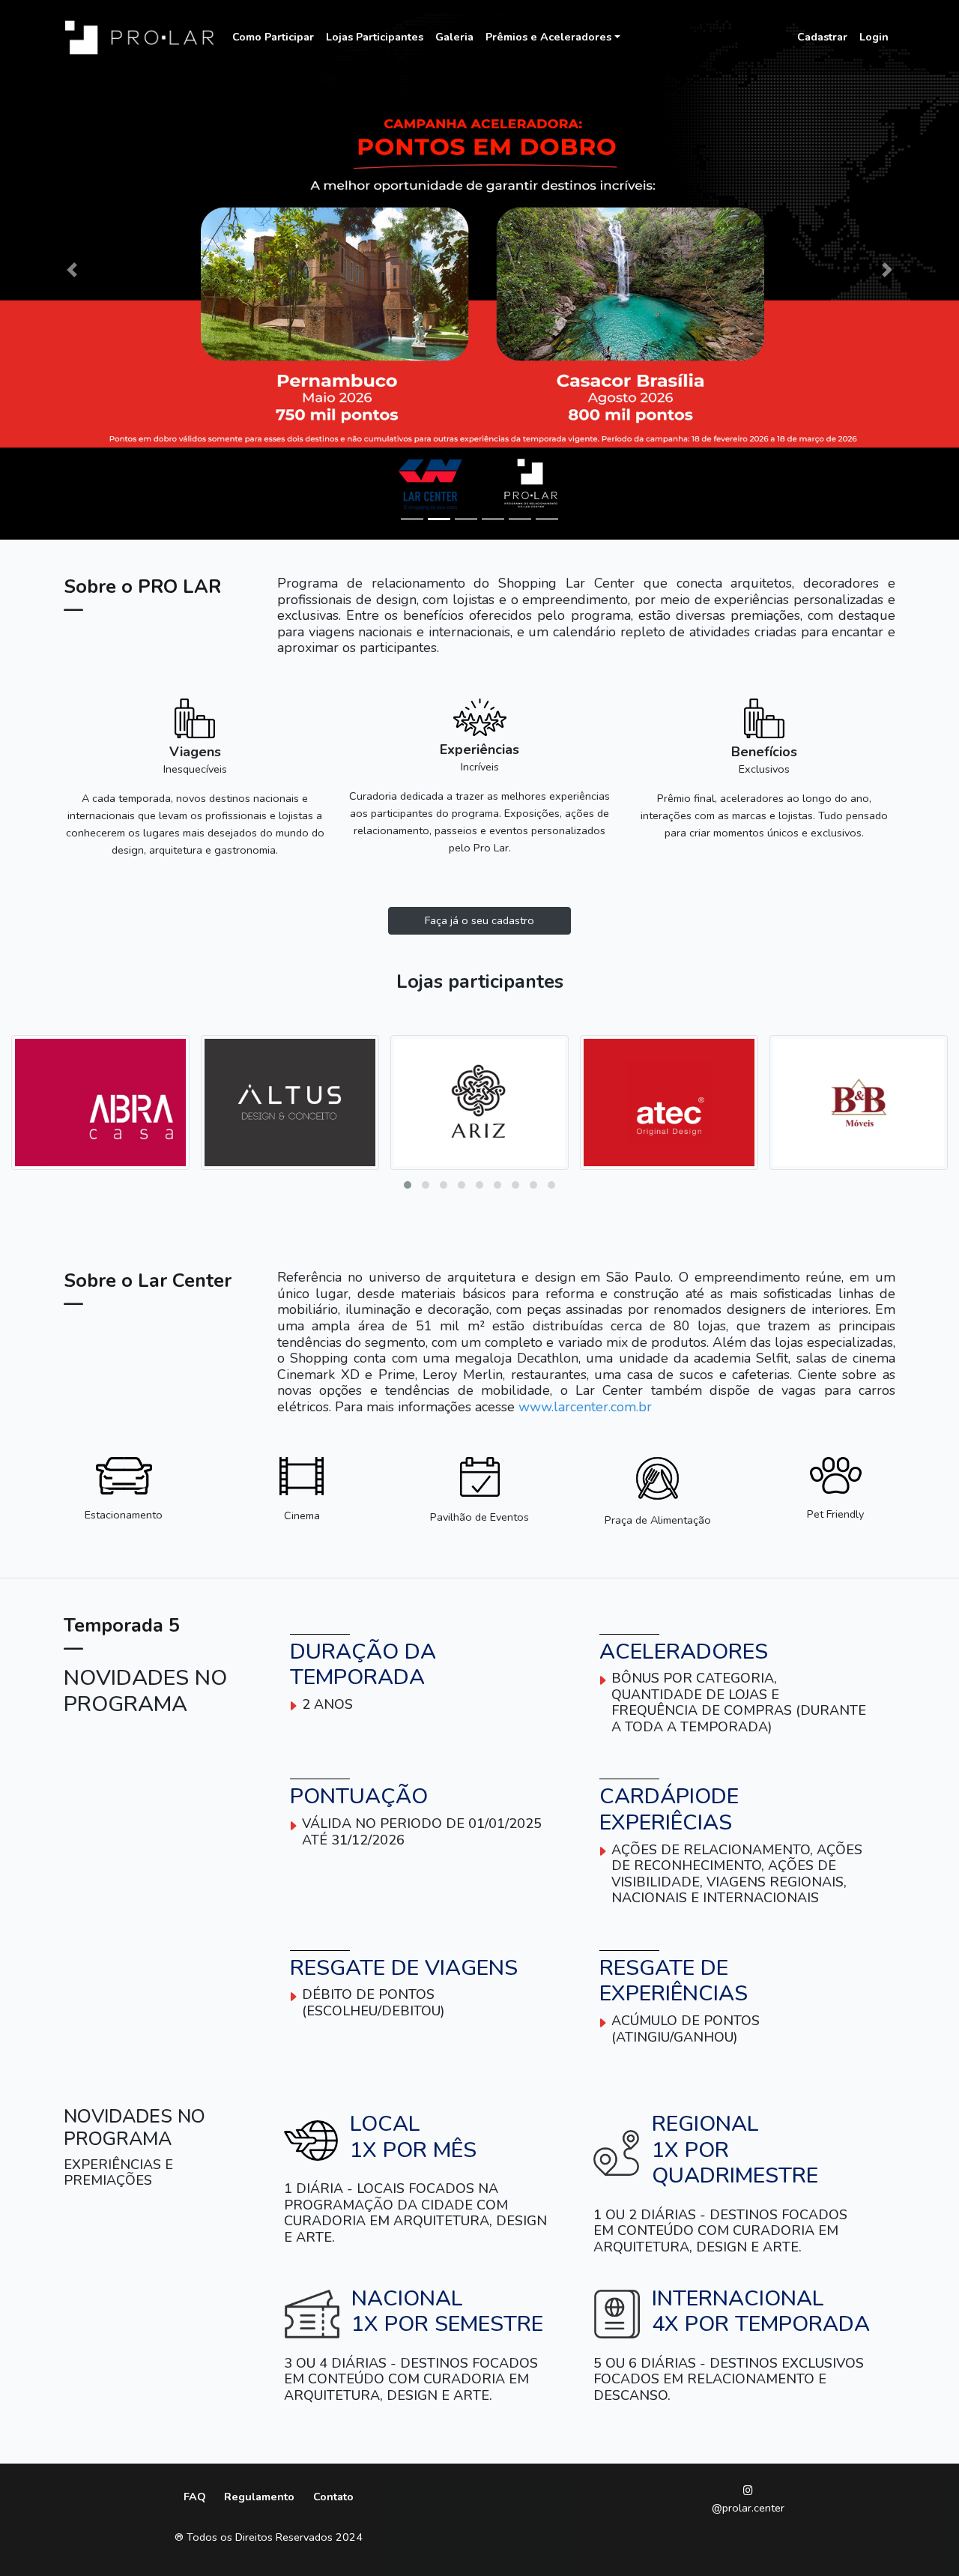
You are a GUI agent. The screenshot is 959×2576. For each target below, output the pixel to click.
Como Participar (273, 37)
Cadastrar (822, 37)
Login (874, 37)
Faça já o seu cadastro (479, 920)
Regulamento (259, 2497)
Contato (333, 2497)
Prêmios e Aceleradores (548, 37)
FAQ (195, 2497)
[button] (408, 1185)
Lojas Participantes (375, 37)
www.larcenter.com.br (585, 1407)
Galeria (454, 37)
